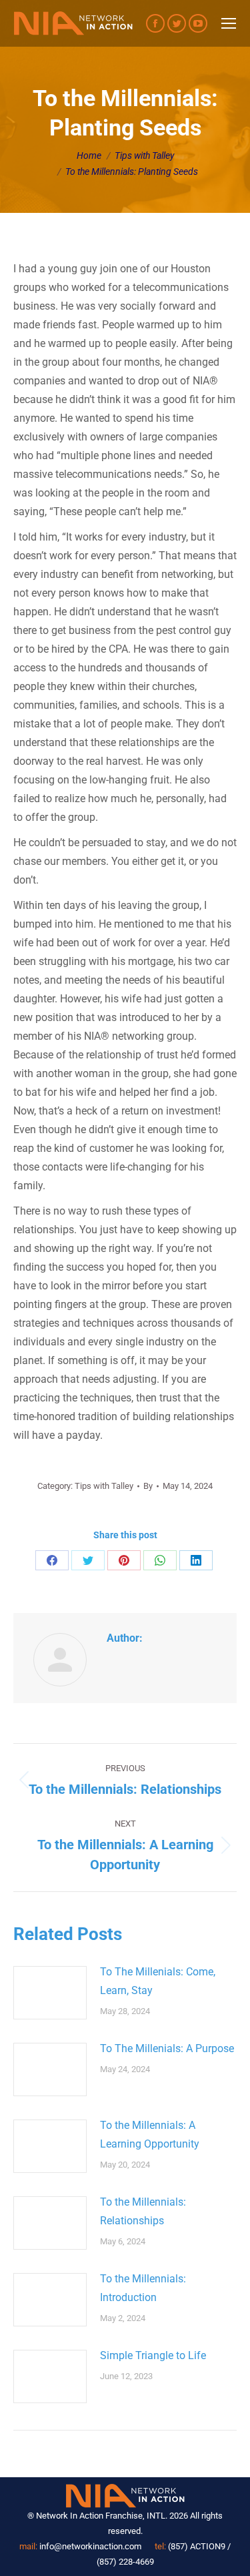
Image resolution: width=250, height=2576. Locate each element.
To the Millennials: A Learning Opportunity (150, 2135)
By (148, 1486)
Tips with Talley (104, 1486)
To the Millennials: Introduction (143, 2288)
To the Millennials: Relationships (143, 2211)
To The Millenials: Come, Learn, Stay (158, 1981)
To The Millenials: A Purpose (167, 2048)
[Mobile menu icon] (229, 23)
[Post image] (50, 1993)
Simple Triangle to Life (153, 2355)
